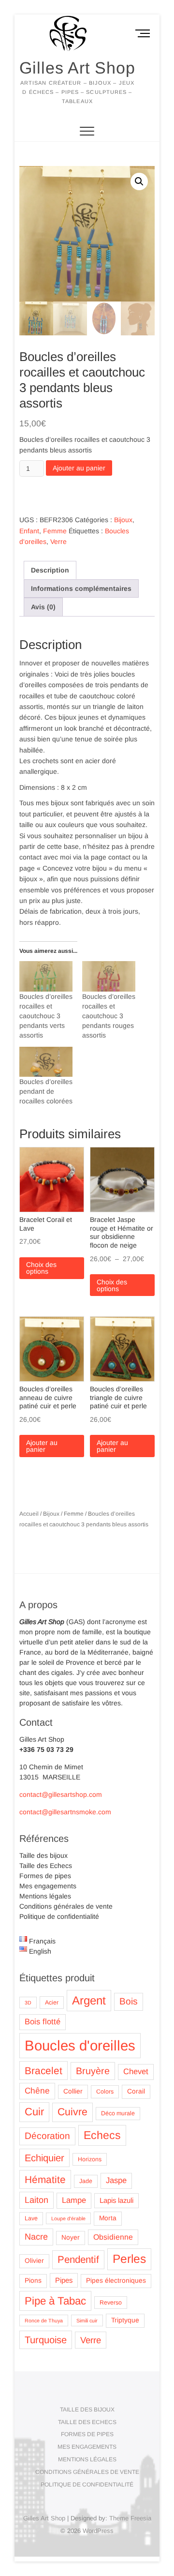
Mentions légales (45, 1896)
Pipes (64, 2280)
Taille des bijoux (43, 1855)
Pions (33, 2281)
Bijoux (123, 520)
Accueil (29, 1514)
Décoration (47, 2136)
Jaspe (116, 2180)
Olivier (34, 2261)
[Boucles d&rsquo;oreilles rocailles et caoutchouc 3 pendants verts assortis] (46, 976)
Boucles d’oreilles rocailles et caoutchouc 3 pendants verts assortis (46, 1016)
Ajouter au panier (79, 468)
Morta (108, 2218)
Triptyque (125, 2320)
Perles (129, 2259)
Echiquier (44, 2158)
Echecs (102, 2135)
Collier (73, 2091)
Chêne (37, 2091)
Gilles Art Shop (77, 68)
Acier (52, 2003)
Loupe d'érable (68, 2218)
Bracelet (43, 2071)
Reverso (111, 2303)
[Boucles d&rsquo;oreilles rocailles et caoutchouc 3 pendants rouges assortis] (109, 976)
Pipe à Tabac (55, 2301)
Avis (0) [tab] (43, 607)
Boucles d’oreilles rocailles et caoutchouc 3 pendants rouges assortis (109, 1016)
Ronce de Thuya (44, 2320)
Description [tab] (50, 570)
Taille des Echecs (46, 1866)
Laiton (36, 2200)
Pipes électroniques (116, 2281)
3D (28, 2003)
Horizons (90, 2159)
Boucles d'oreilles (80, 2045)
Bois (129, 2001)
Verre (58, 542)
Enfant (29, 531)
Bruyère (93, 2071)
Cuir (34, 2112)
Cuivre (72, 2112)
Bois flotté (43, 2022)
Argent (89, 2000)
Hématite (45, 2179)
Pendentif (78, 2259)
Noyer (71, 2237)
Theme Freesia (130, 2518)
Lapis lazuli (116, 2200)
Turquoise (46, 2340)
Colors (105, 2092)
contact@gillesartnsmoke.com (65, 1812)
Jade (86, 2181)
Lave (31, 2218)
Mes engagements (48, 1886)
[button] (139, 181)
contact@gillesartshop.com (61, 1794)
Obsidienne (113, 2237)
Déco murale (118, 2113)
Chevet (136, 2071)
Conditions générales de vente (66, 1906)
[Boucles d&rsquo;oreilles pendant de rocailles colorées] (46, 1062)
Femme (55, 531)
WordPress (98, 2531)
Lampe (74, 2200)
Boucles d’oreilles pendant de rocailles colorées (46, 1091)
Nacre (36, 2237)
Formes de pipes (45, 1876)
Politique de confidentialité (59, 1916)
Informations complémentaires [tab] (81, 588)
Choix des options (41, 1268)
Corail (136, 2091)
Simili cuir (87, 2320)
